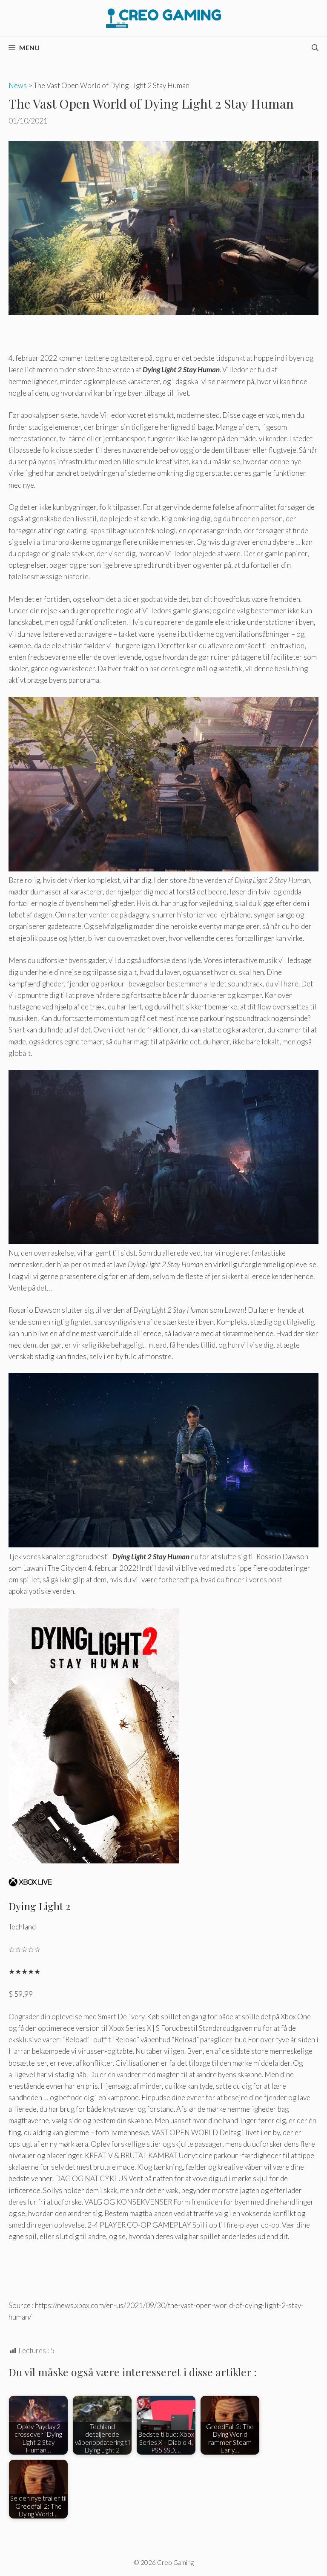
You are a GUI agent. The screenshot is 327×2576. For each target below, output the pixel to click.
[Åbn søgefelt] (315, 48)
